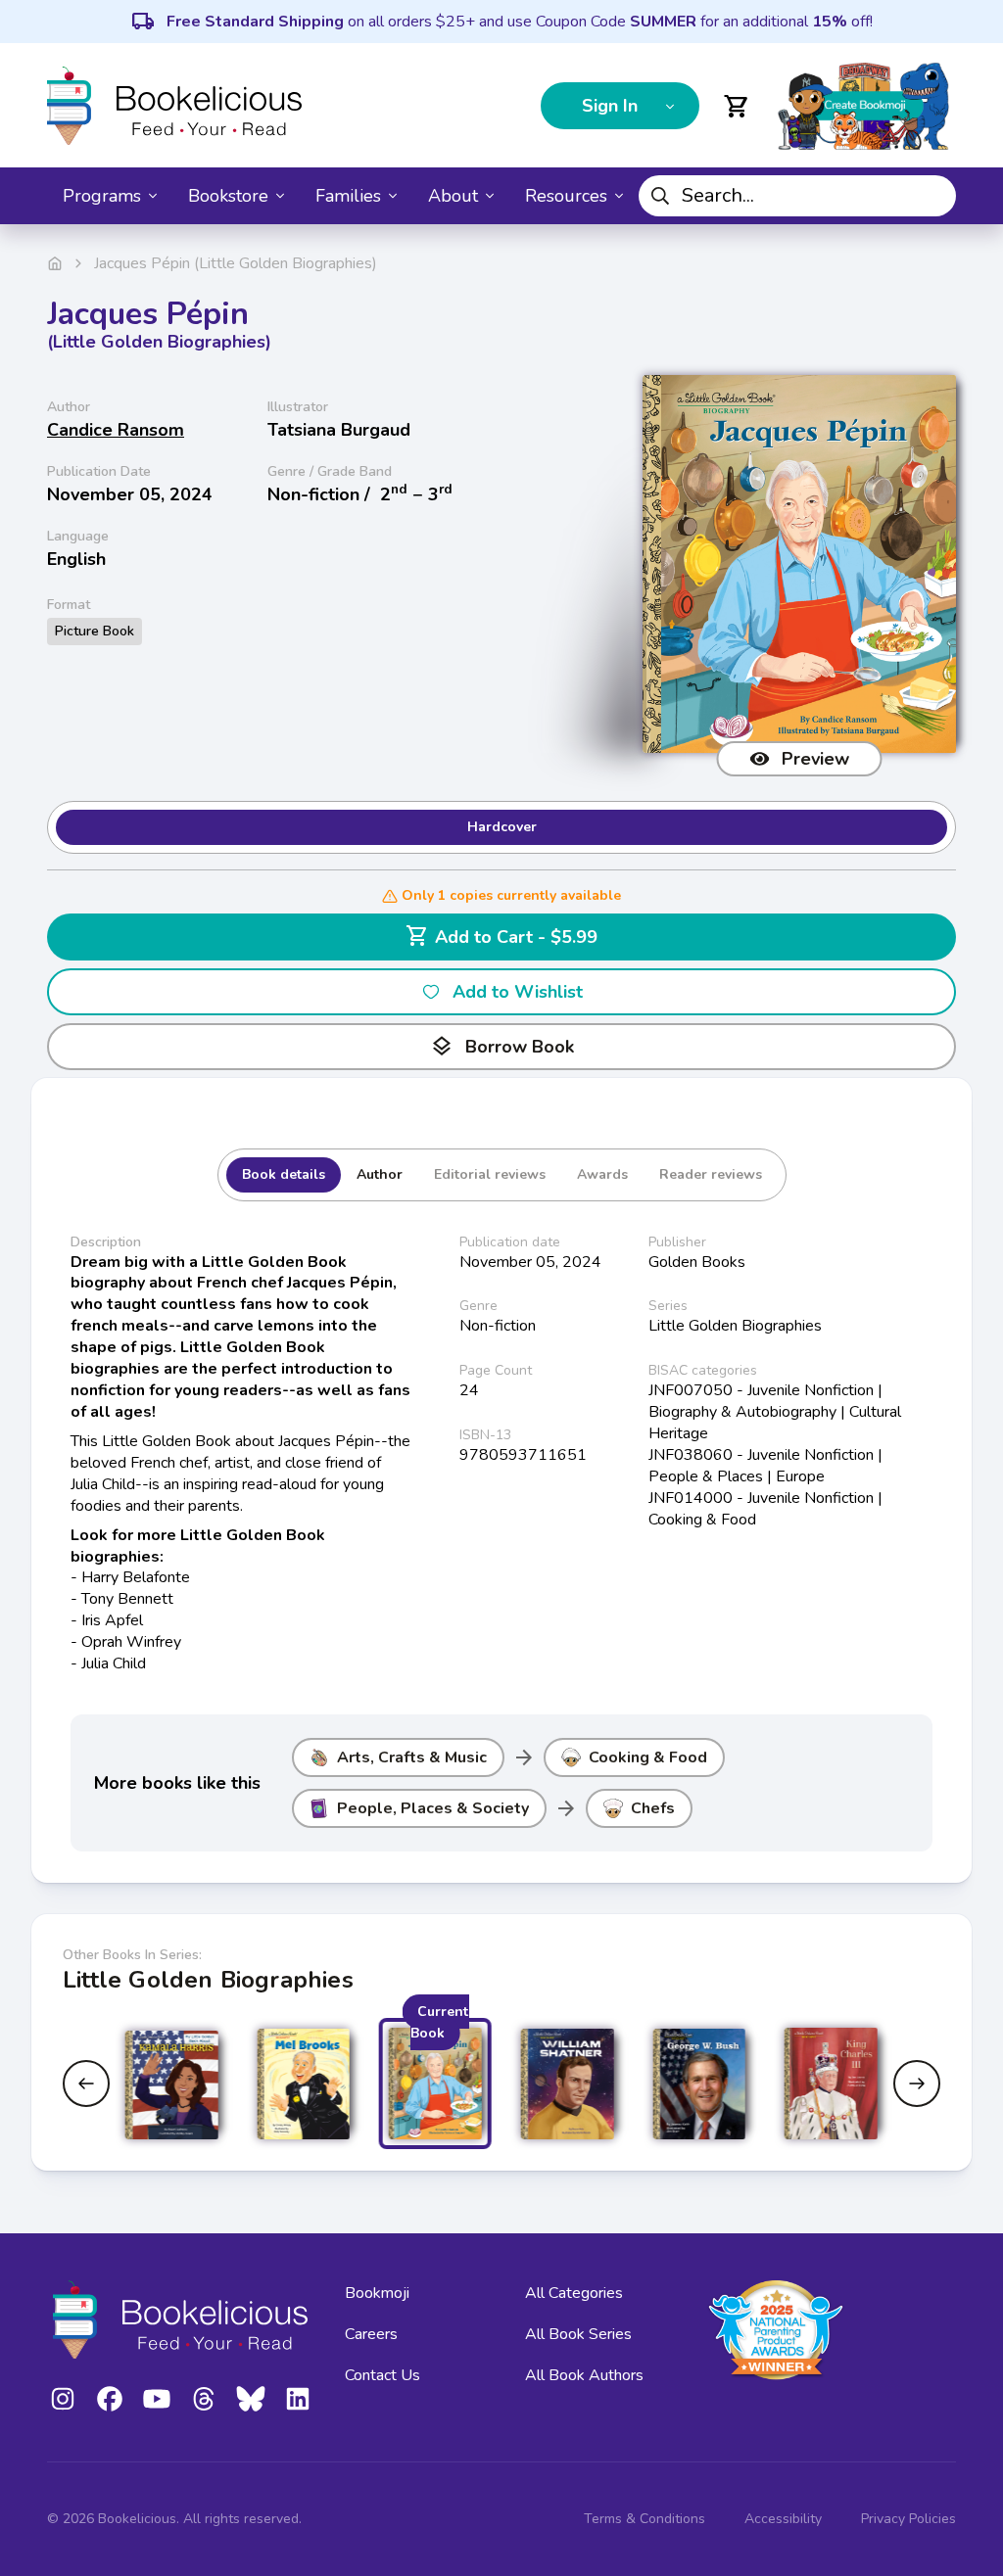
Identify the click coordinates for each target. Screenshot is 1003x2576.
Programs (102, 196)
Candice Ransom (116, 430)
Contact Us (382, 2375)
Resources (566, 196)
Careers (371, 2334)
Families (348, 196)
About (453, 196)
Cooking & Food (648, 1757)
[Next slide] (917, 2084)
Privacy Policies (908, 2519)
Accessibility (783, 2519)
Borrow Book (502, 1047)
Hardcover (502, 827)
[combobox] (797, 196)
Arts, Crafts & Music (412, 1757)
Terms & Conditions (645, 2519)
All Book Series (578, 2334)
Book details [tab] (284, 1174)
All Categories (574, 2293)
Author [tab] (380, 1174)
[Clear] (934, 196)
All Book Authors (584, 2375)
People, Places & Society (433, 1808)
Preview (815, 759)
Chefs (653, 1808)
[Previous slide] (86, 2084)
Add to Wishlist (518, 992)
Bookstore (228, 196)
